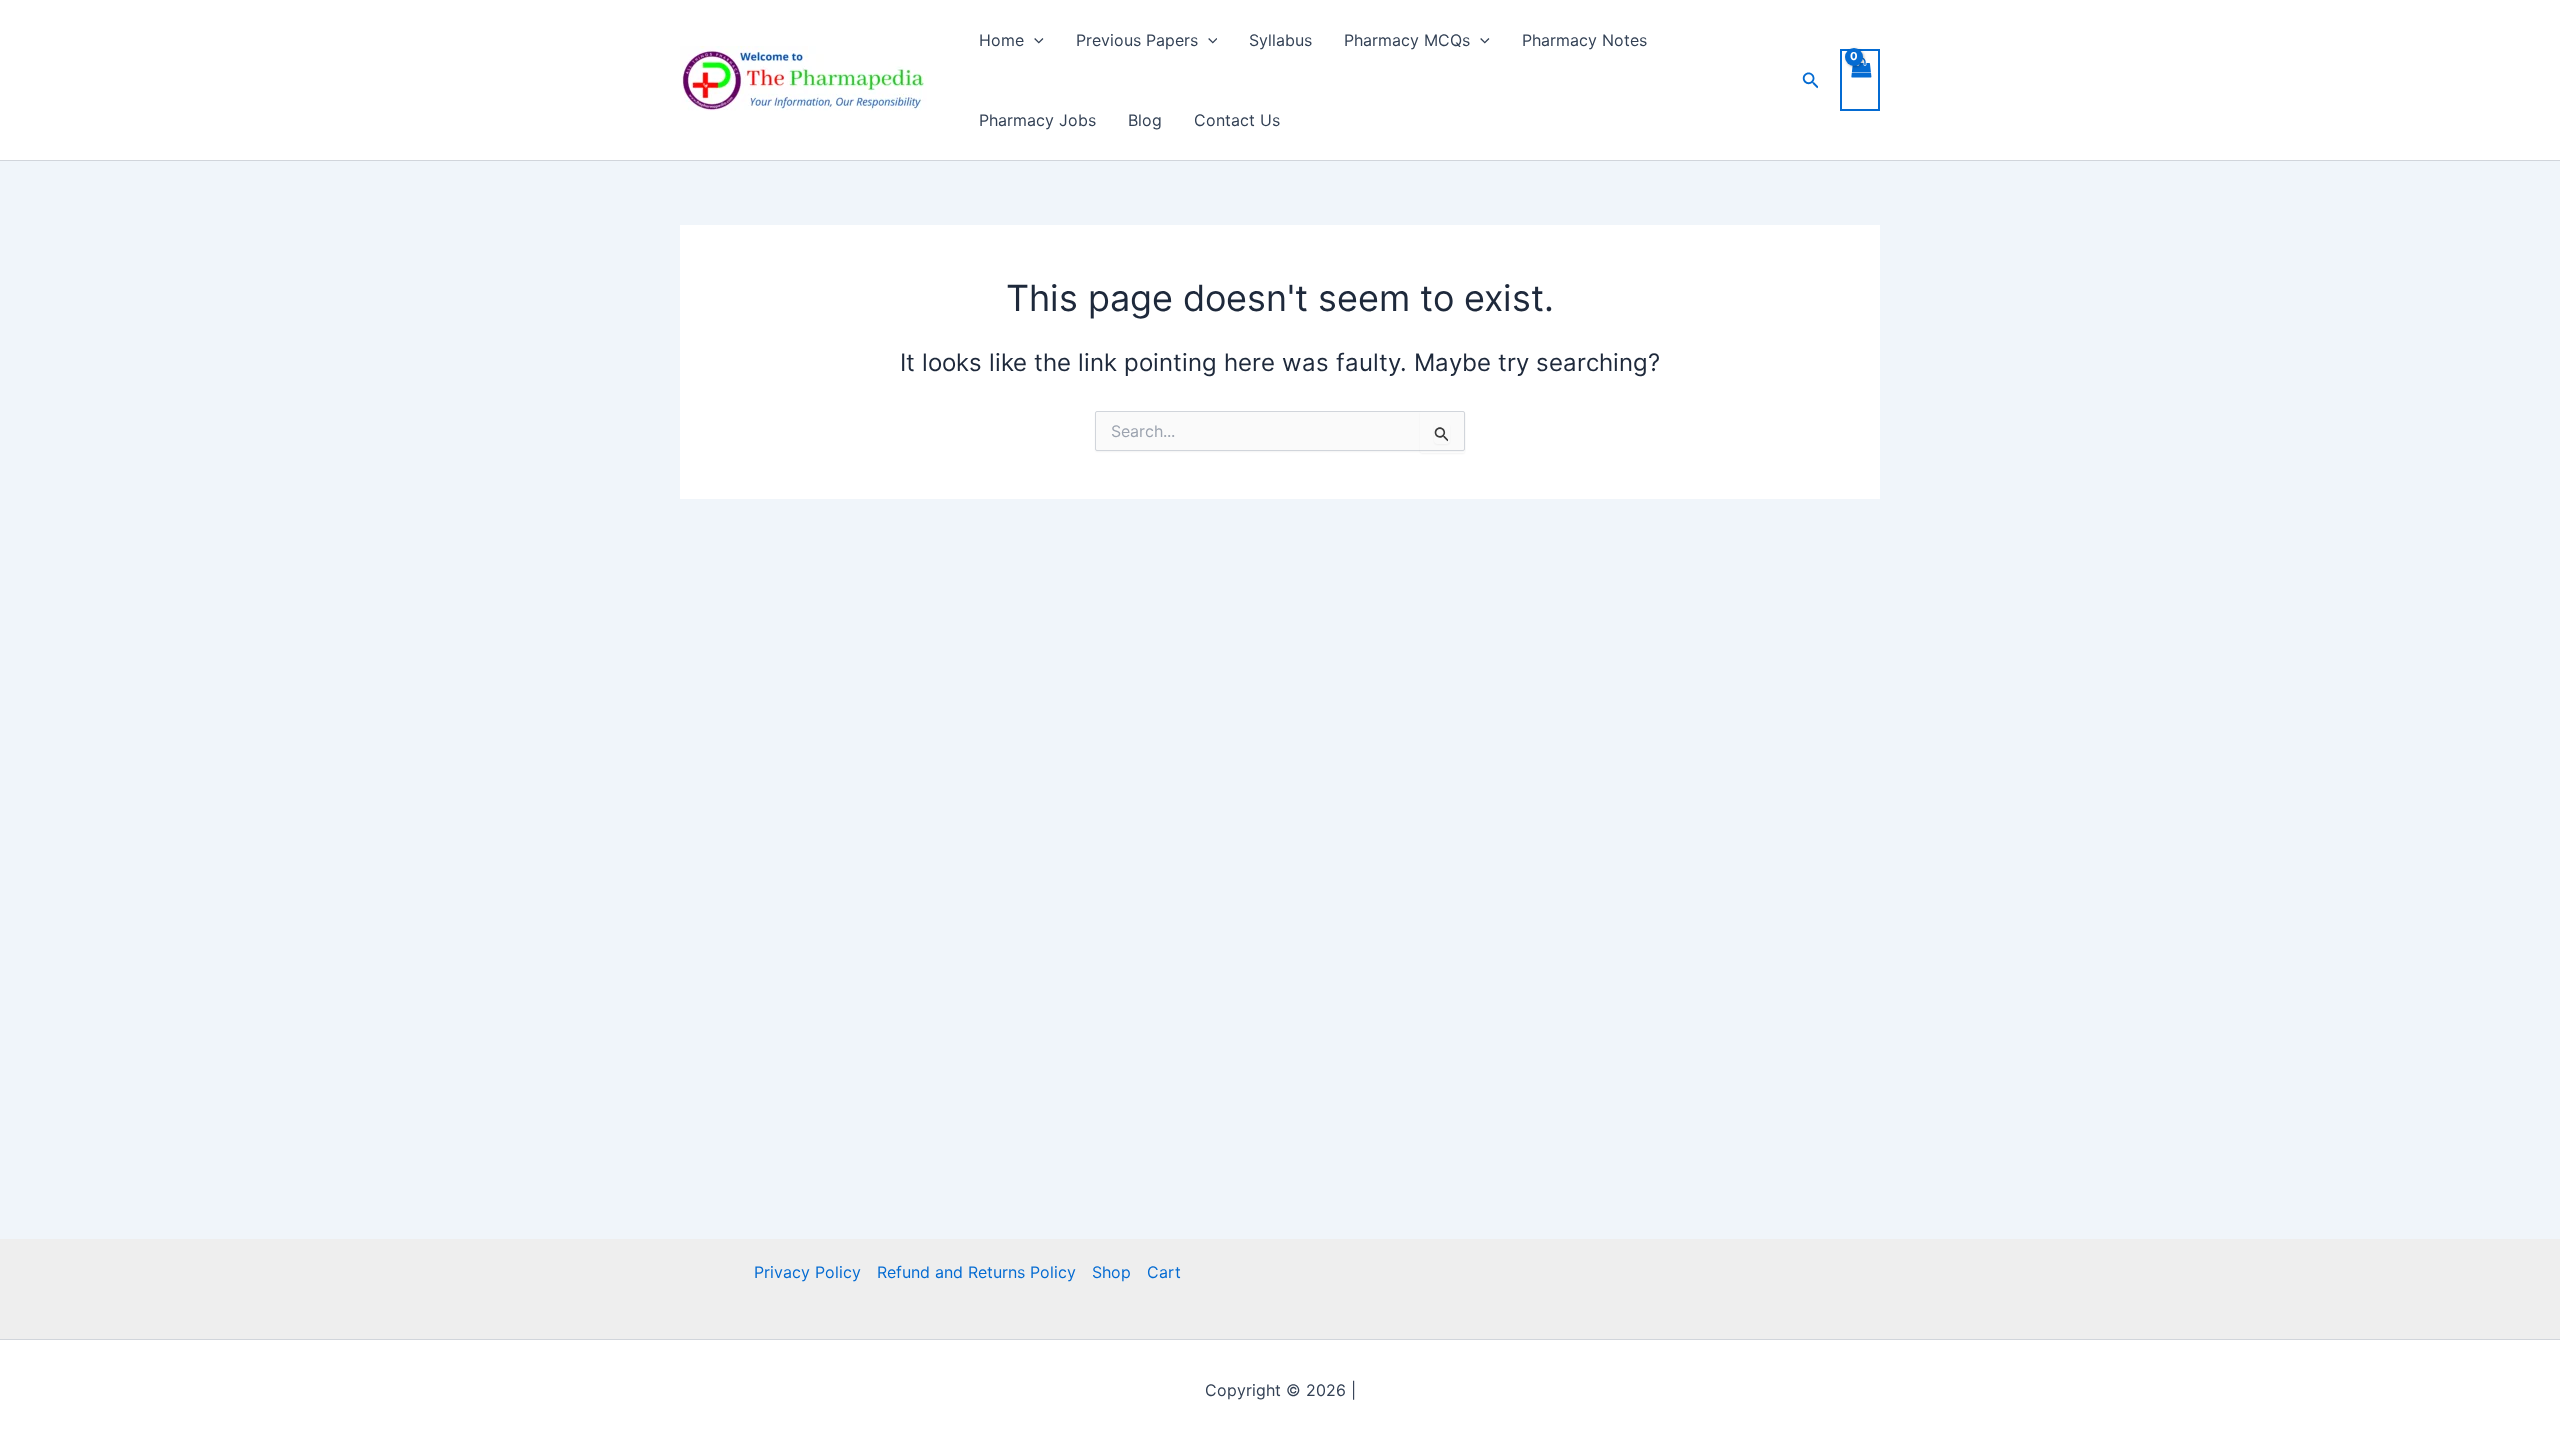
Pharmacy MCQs (1407, 40)
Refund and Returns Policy (976, 1272)
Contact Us (1237, 120)
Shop (1111, 1272)
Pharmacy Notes (1584, 40)
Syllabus (1280, 40)
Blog (1145, 120)
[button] (1034, 40)
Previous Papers (1137, 40)
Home (1001, 40)
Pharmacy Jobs (1037, 120)
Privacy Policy (807, 1272)
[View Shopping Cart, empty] (1860, 80)
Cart (1164, 1272)
